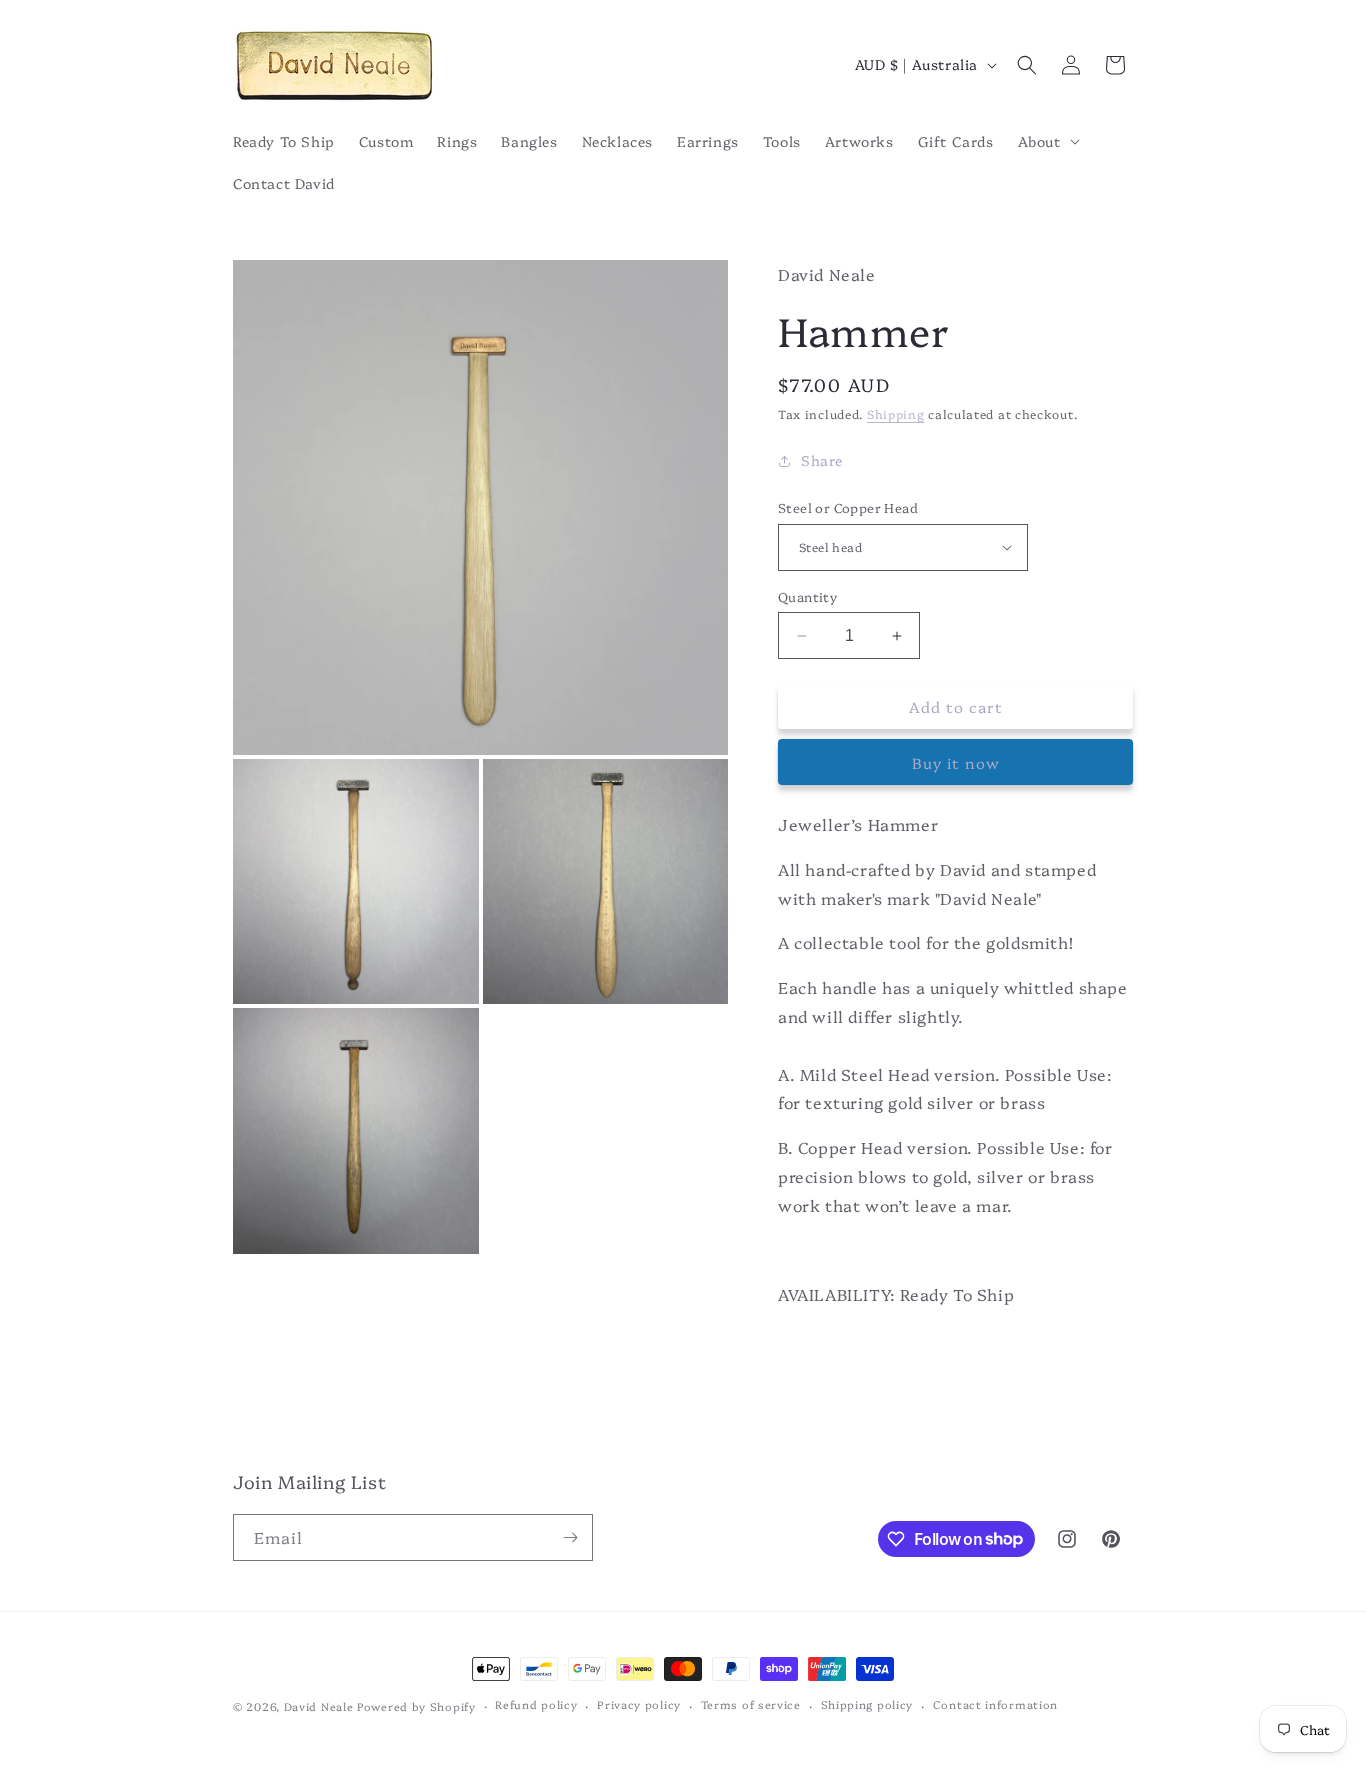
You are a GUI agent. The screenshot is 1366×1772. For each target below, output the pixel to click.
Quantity (807, 596)
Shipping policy (867, 1704)
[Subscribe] (570, 1537)
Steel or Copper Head (848, 507)
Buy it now (956, 762)
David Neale (319, 1706)
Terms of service (751, 1704)
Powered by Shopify (416, 1706)
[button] (1047, 141)
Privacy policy (639, 1704)
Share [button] (822, 460)
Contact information (995, 1704)
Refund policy (536, 1704)
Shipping (896, 413)
